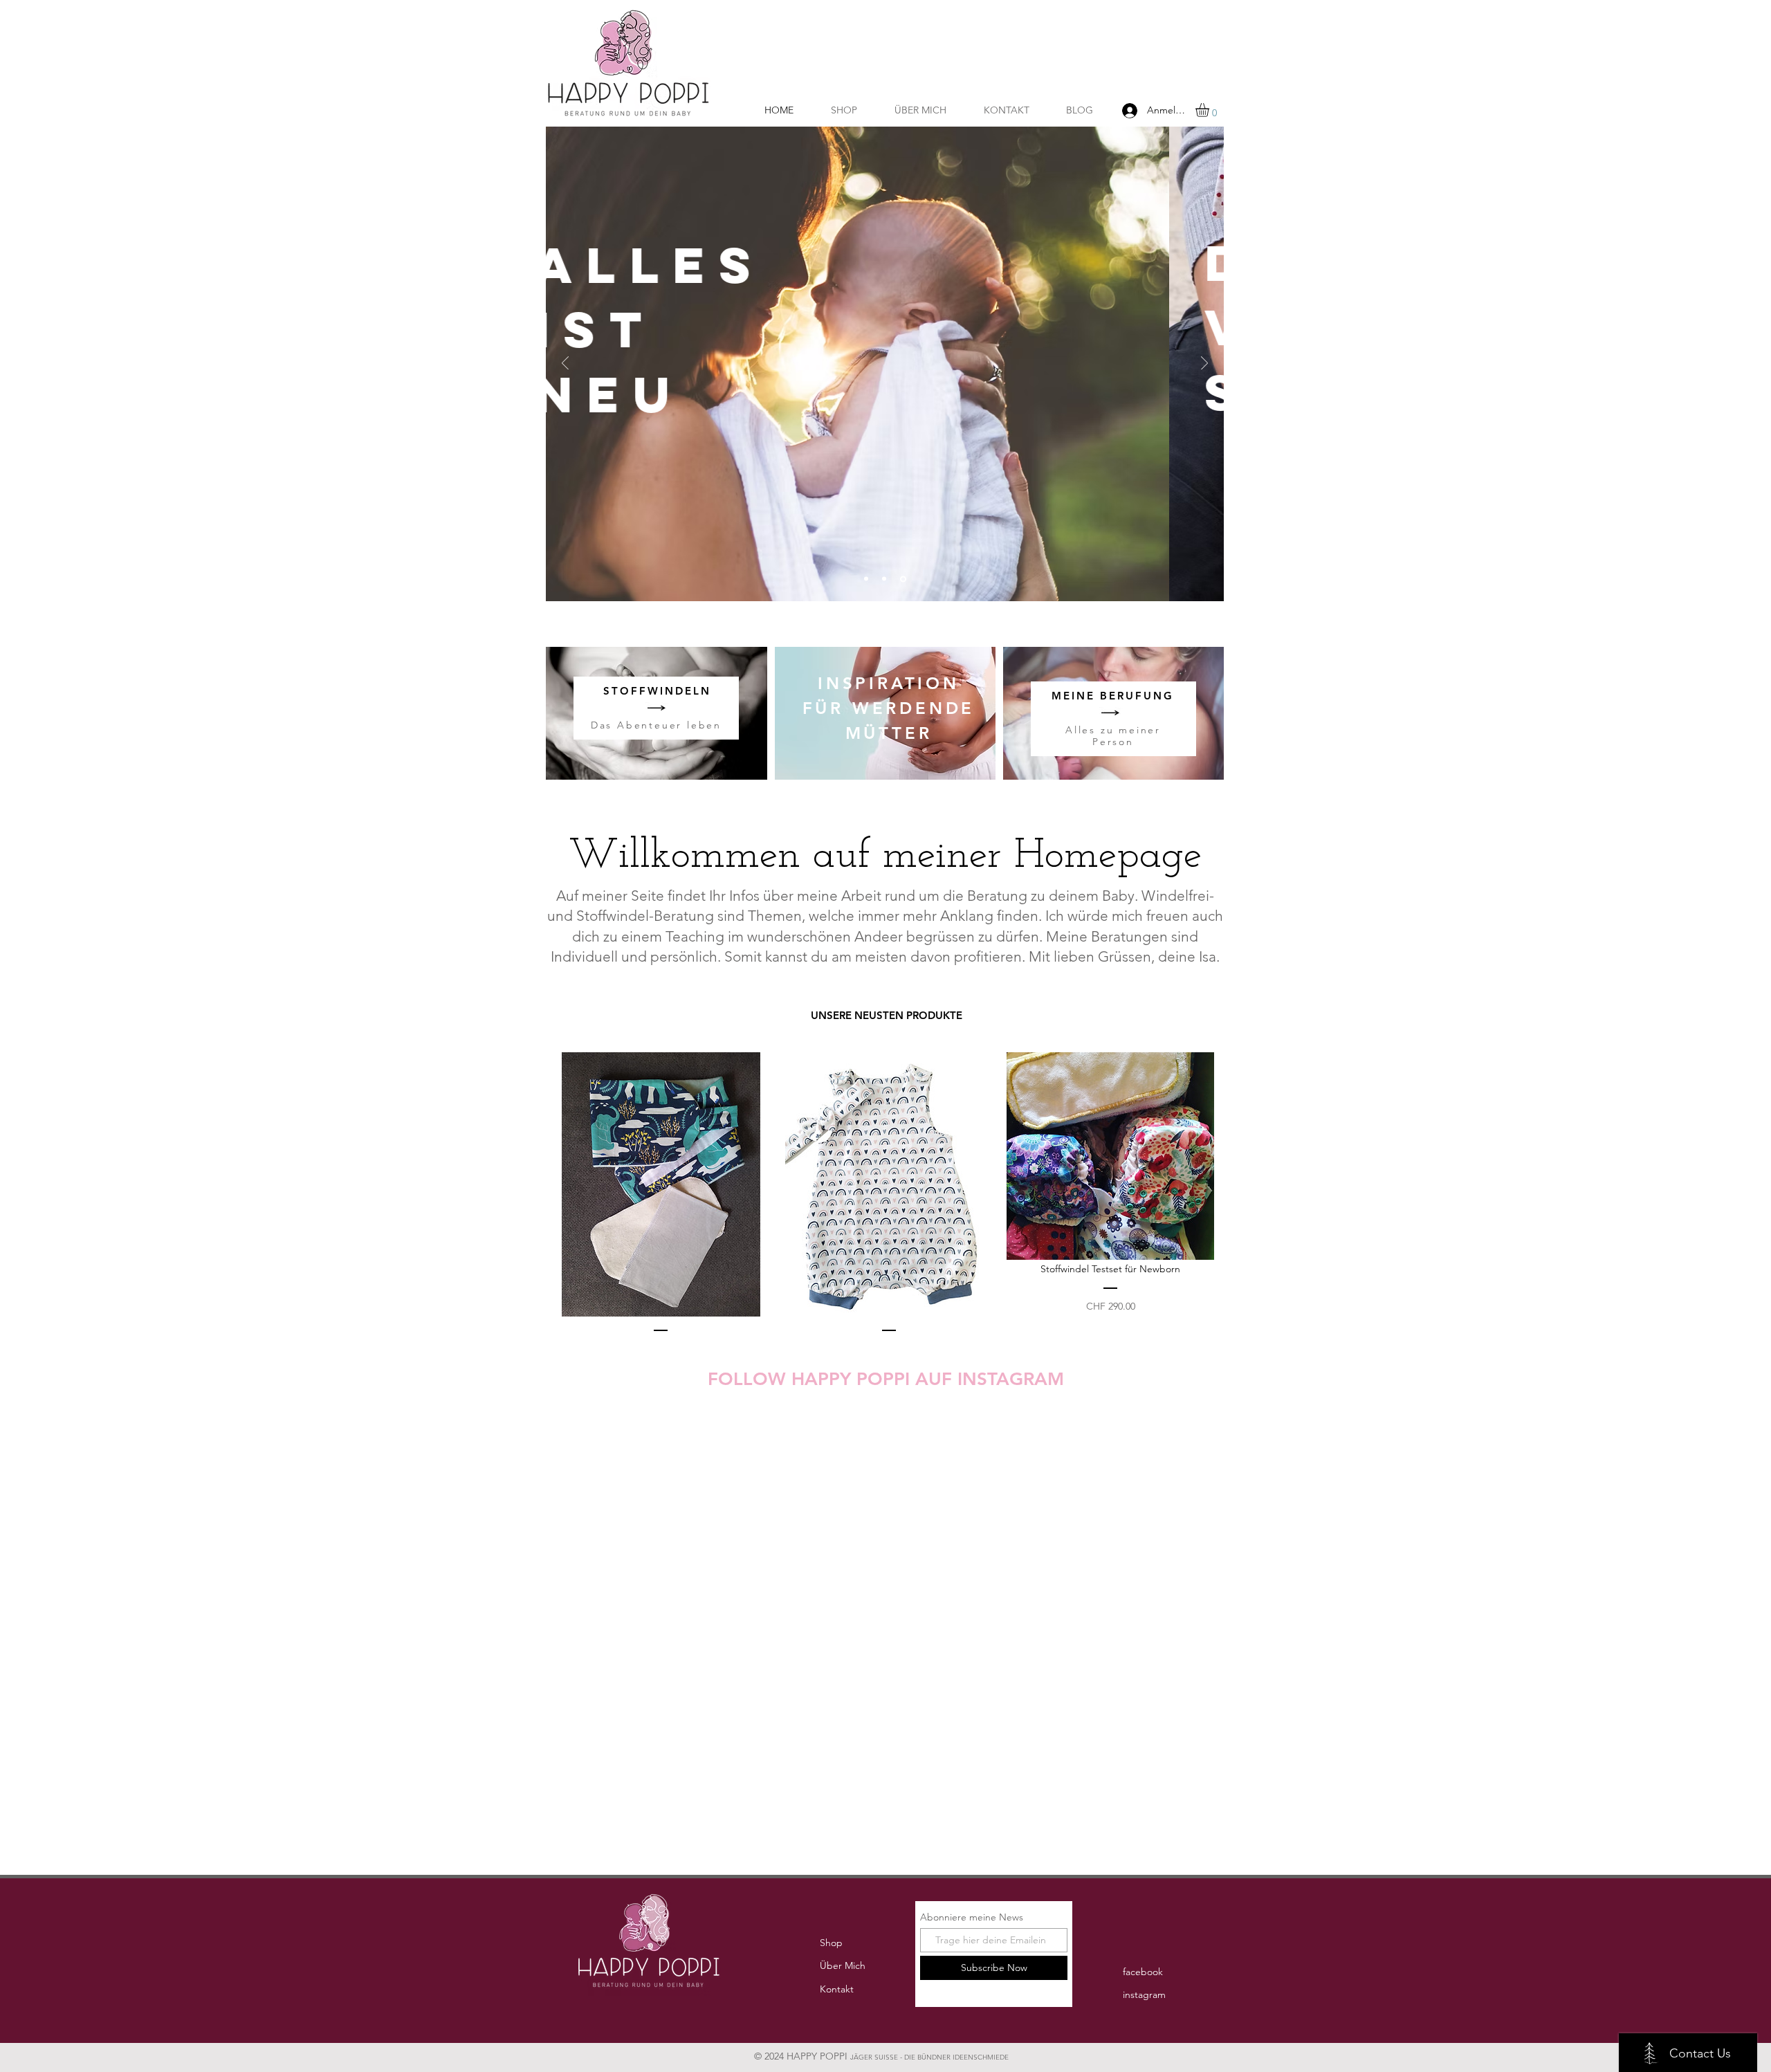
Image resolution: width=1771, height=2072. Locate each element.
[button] (1210, 110)
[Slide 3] (903, 579)
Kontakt (837, 1989)
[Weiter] (1204, 364)
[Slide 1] (866, 579)
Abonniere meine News (972, 1917)
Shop (831, 1943)
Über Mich (843, 1965)
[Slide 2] (884, 579)
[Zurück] (565, 364)
